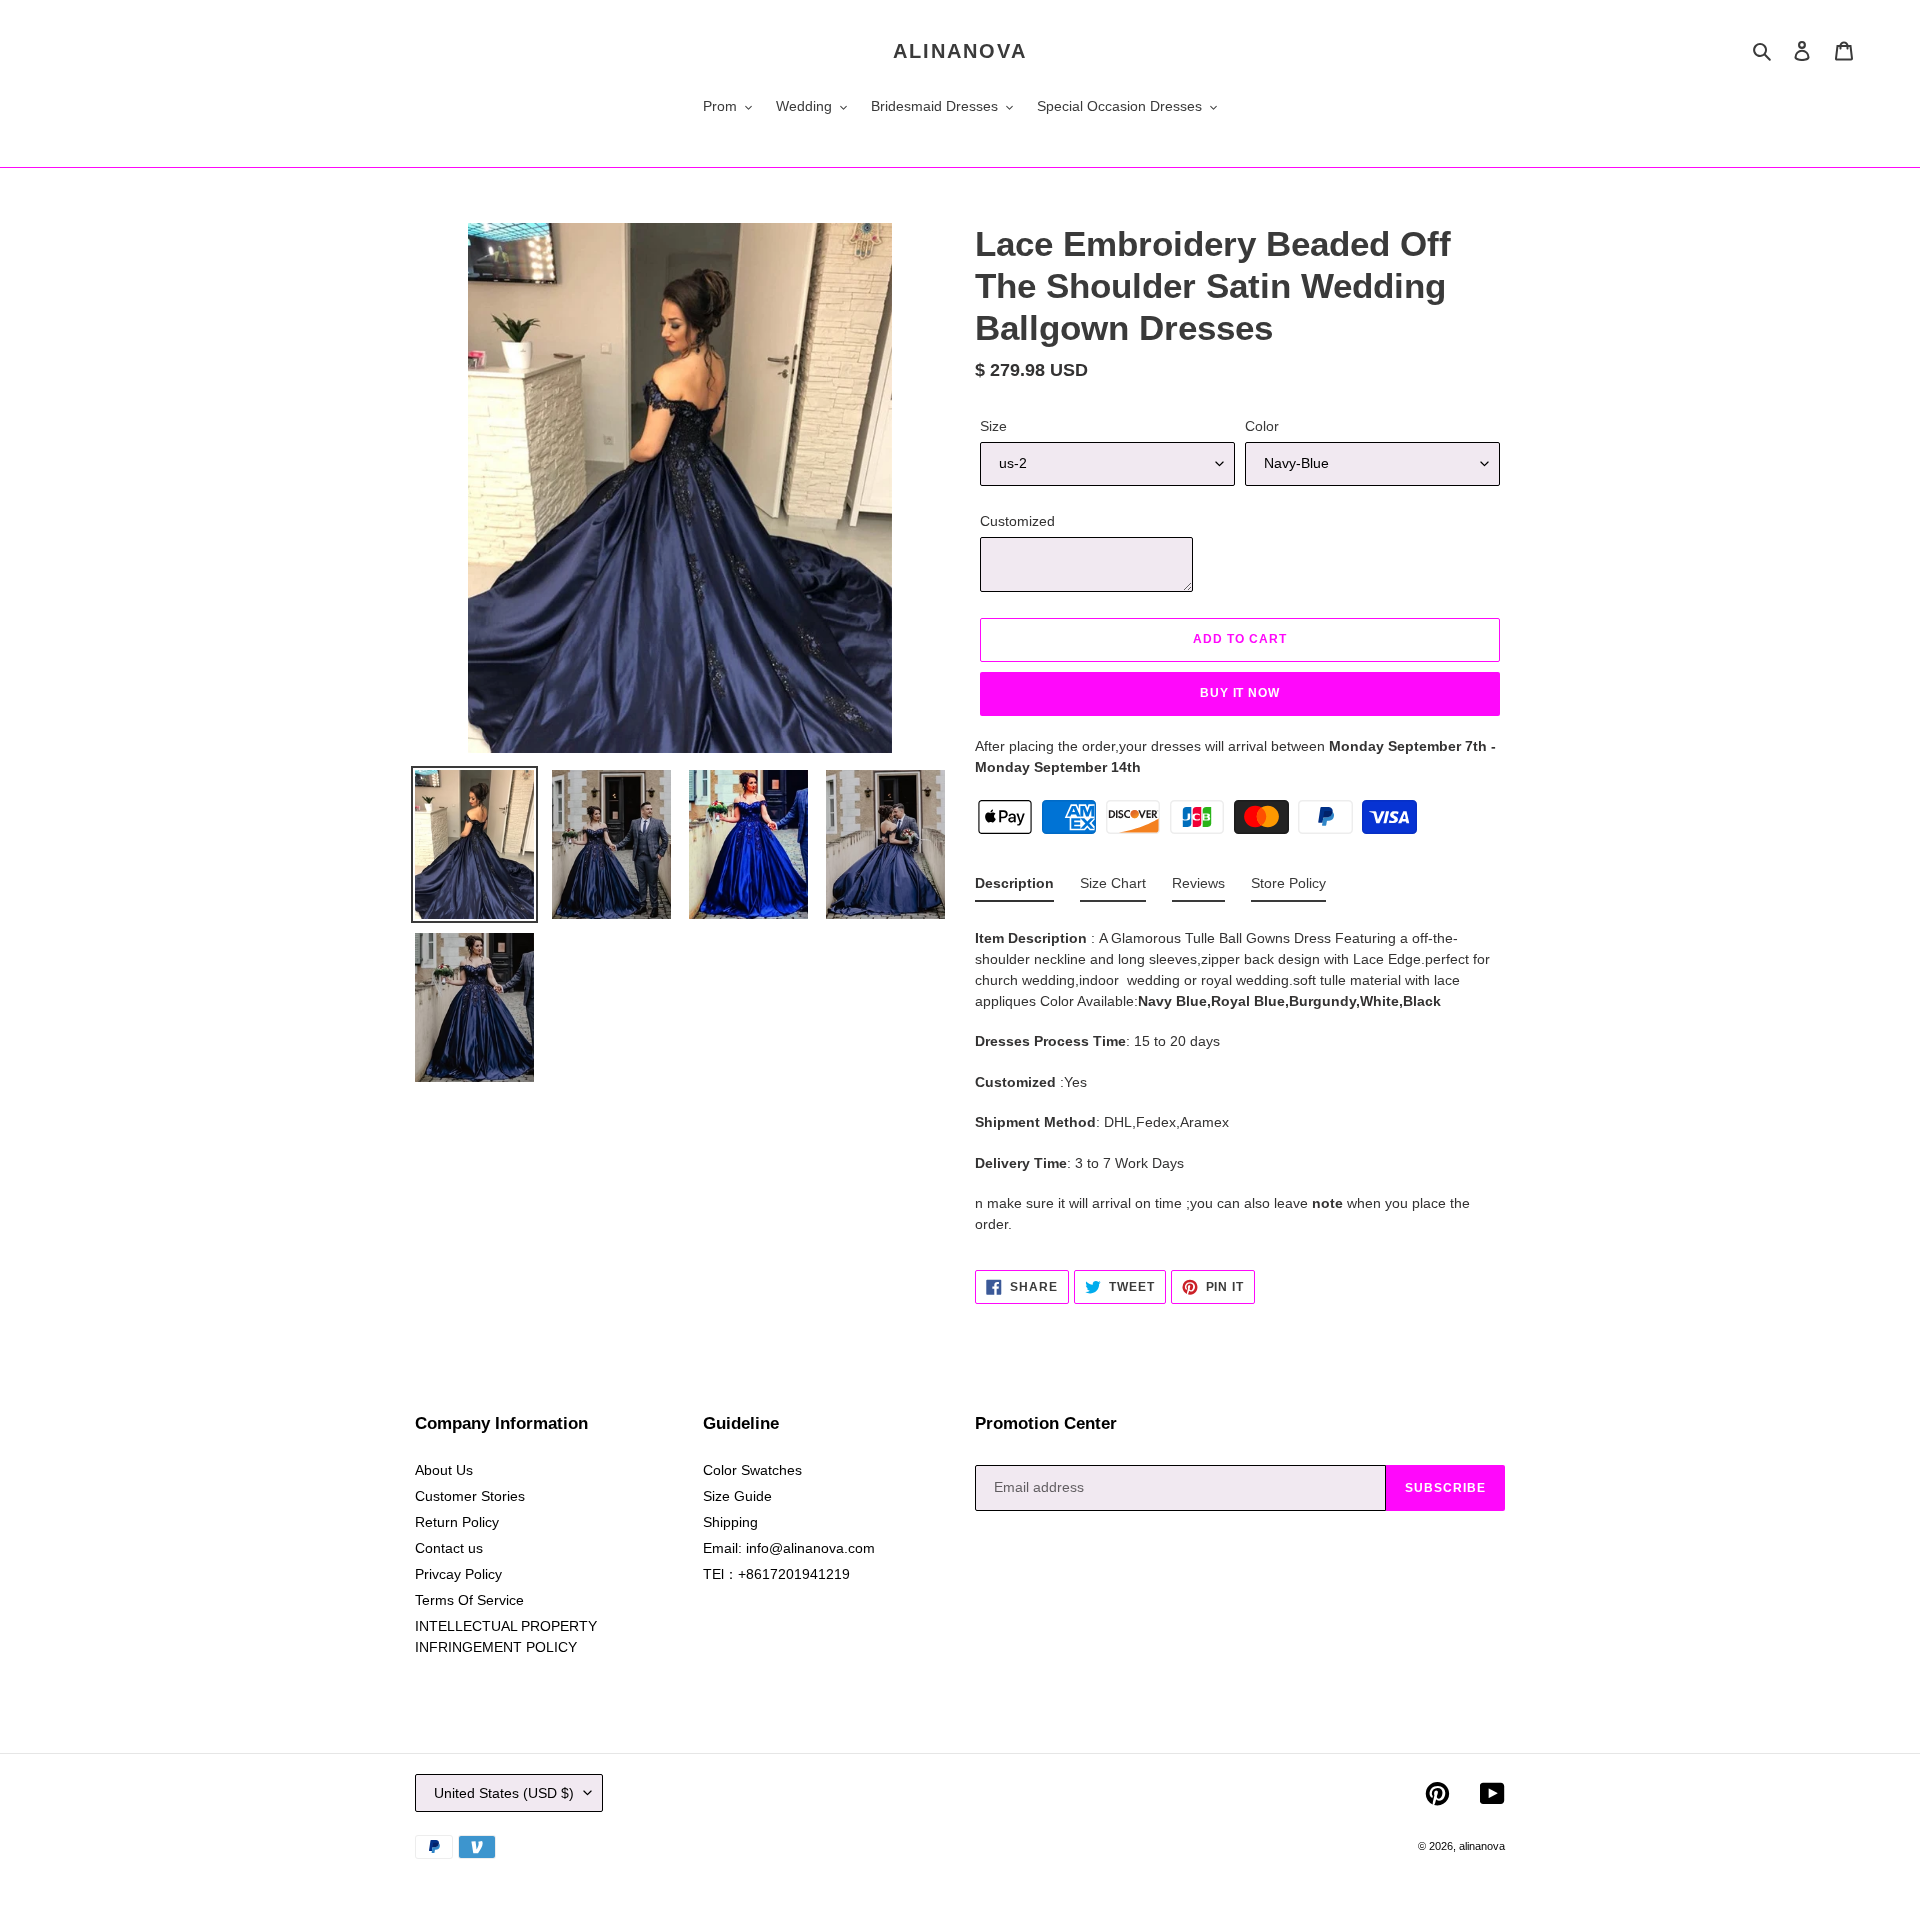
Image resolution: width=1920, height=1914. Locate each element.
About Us (444, 1470)
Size (993, 426)
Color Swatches (752, 1470)
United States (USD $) (504, 1793)
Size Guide (737, 1496)
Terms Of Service (469, 1600)
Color (1262, 426)
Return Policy (457, 1522)
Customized (1017, 521)
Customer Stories (470, 1496)
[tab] (1014, 887)
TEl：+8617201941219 (776, 1574)
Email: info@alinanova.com (789, 1548)
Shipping (730, 1522)
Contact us (449, 1548)
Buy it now (1240, 693)
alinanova (960, 51)
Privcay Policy (458, 1574)
